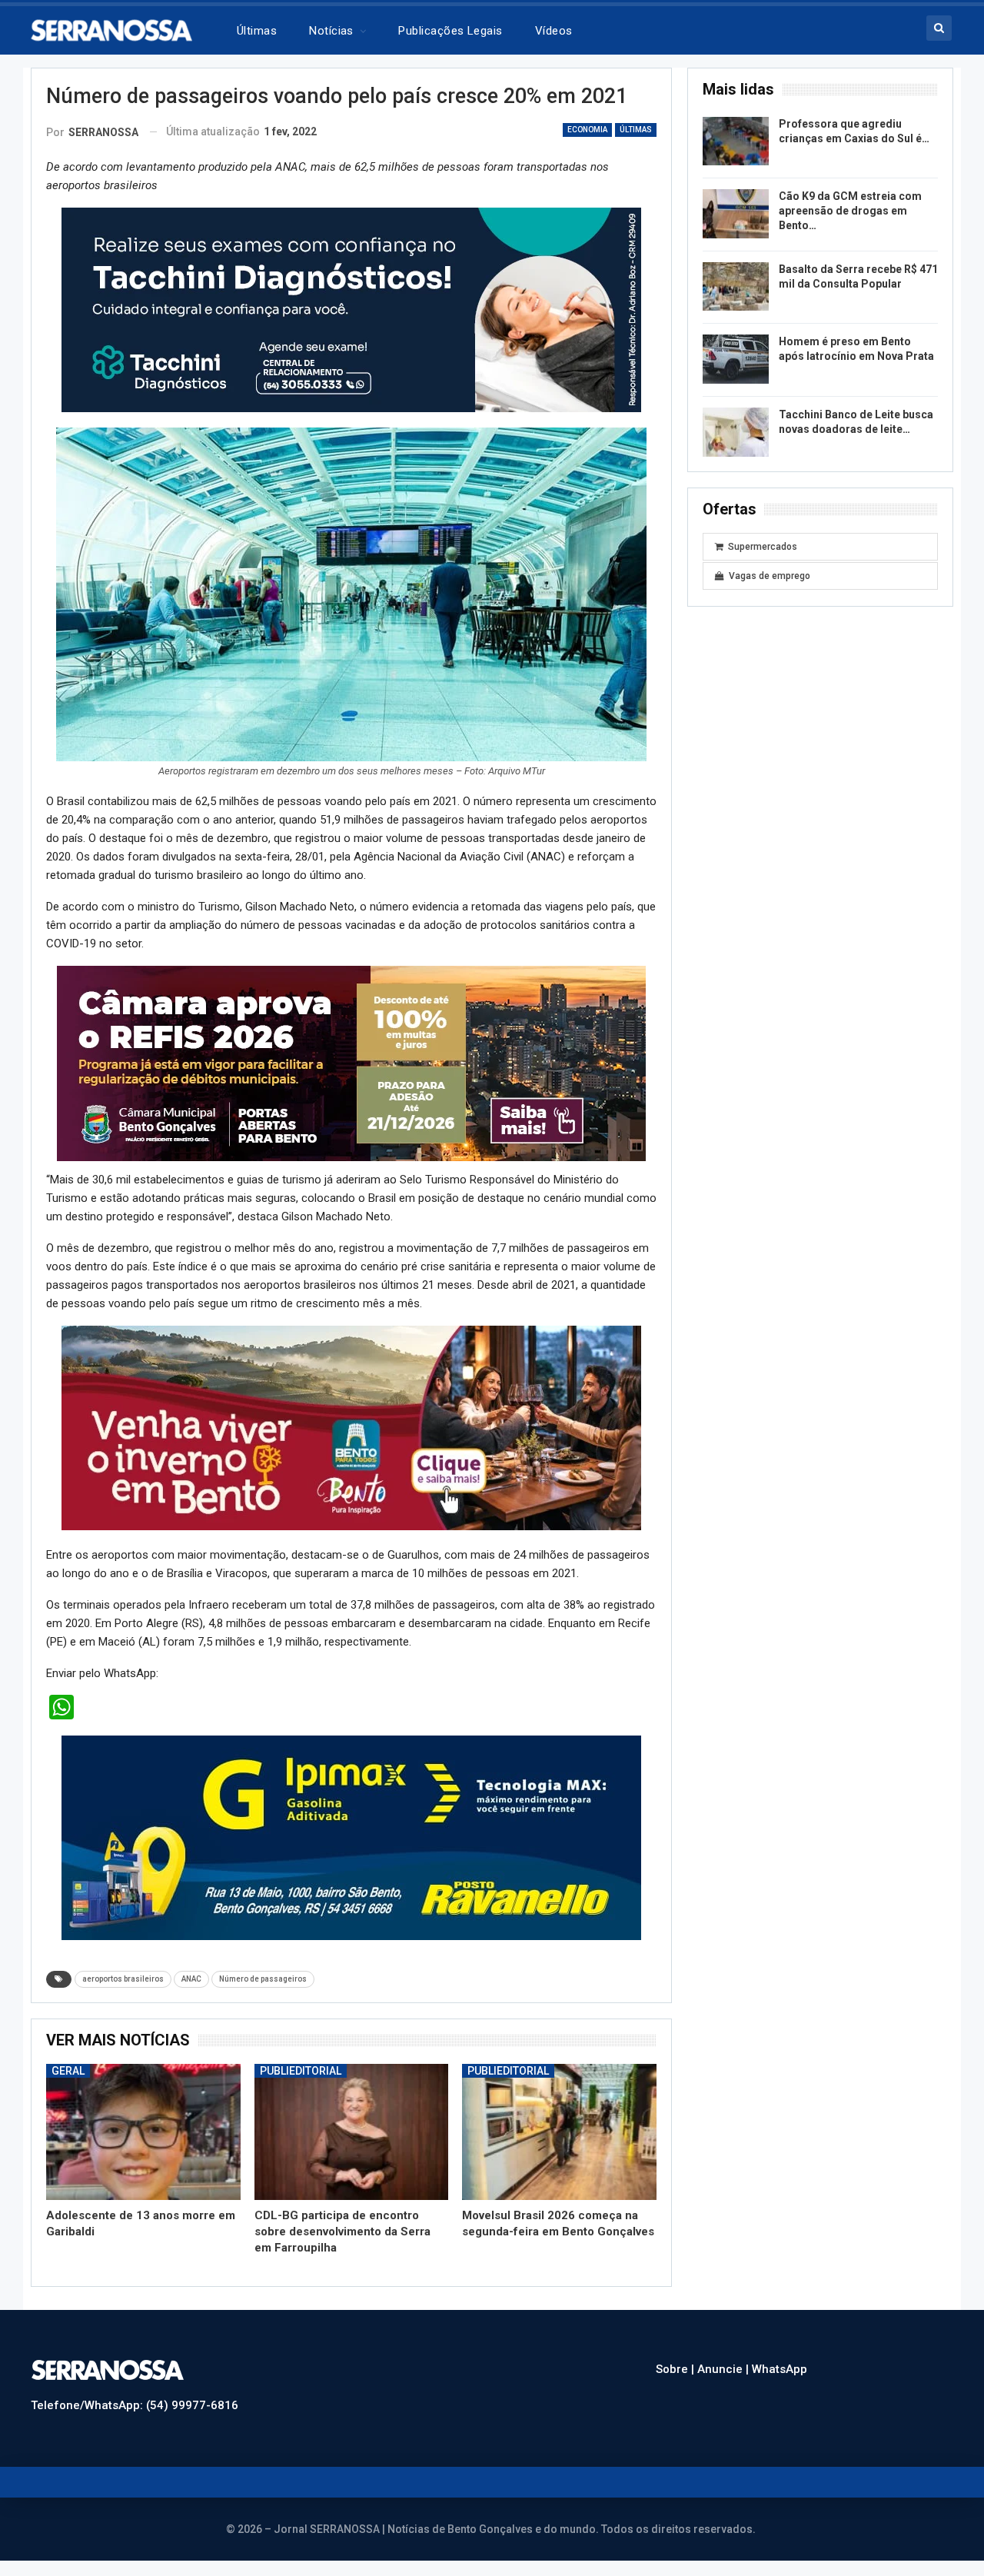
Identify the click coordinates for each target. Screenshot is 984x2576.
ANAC (191, 1979)
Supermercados (763, 547)
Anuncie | (725, 2369)
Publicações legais (450, 31)
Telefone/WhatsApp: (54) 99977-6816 (135, 2405)
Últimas (257, 31)
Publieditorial (301, 2071)
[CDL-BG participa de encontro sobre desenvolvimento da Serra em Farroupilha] (352, 2132)
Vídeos (554, 31)
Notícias (331, 31)
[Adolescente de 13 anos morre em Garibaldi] (143, 2132)
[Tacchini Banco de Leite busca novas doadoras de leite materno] (736, 432)
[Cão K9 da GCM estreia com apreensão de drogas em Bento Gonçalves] (736, 214)
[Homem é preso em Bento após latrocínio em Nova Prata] (736, 359)
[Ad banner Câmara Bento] (351, 1063)
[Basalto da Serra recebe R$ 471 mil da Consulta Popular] (736, 287)
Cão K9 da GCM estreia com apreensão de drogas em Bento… (850, 211)
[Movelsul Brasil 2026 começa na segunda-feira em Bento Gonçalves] (559, 2132)
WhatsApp (780, 2369)
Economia (587, 130)
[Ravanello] (351, 1837)
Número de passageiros (263, 1979)
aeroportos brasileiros (123, 1979)
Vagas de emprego (770, 576)
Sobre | (676, 2369)
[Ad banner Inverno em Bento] (351, 1427)
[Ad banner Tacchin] (351, 309)
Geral (68, 2071)
